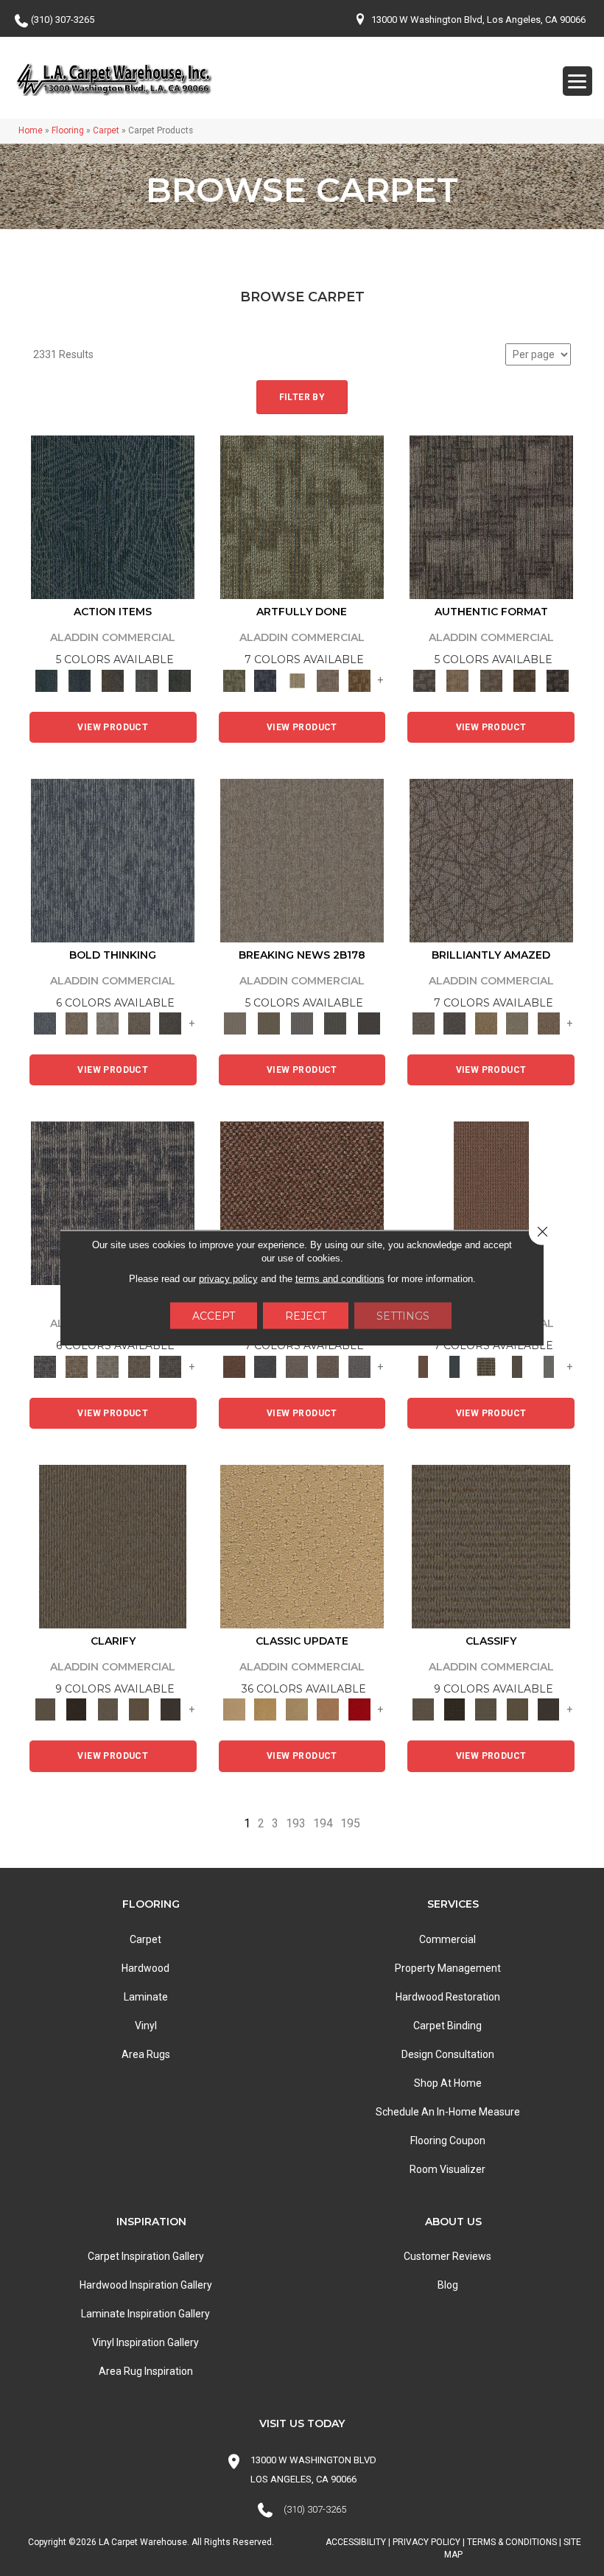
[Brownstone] (113, 680)
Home (31, 130)
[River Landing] (266, 1366)
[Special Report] (268, 1023)
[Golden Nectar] (266, 1709)
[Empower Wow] (517, 1023)
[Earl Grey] (146, 680)
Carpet (106, 130)
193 (296, 1823)
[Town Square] (360, 1366)
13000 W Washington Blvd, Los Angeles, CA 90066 (478, 20)
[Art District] (297, 1366)
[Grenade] (77, 1023)
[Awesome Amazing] (328, 680)
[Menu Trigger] (577, 81)
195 (350, 1823)
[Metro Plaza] (328, 1366)
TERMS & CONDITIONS (512, 2542)
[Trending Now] (302, 860)
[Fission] (140, 1023)
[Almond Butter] (297, 1709)
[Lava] (108, 1023)
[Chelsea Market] (302, 1203)
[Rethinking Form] (524, 680)
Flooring (68, 130)
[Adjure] (171, 1709)
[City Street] (179, 680)
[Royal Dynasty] (360, 1709)
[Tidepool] (113, 517)
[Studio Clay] (328, 1709)
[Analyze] (77, 1709)
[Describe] (108, 1709)
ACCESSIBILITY (356, 2542)
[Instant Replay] (302, 1023)
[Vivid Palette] (360, 680)
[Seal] (171, 1023)
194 (323, 1823)
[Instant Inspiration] (548, 1023)
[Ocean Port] (79, 680)
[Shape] (113, 860)
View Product (113, 727)
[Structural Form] (558, 680)
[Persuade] (140, 1709)
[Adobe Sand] (302, 1546)
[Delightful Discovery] (302, 517)
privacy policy (228, 1279)
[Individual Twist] (491, 680)
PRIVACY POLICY (426, 2542)
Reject (306, 1316)
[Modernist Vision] (297, 680)
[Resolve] (113, 1546)
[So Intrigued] (491, 860)
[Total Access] (369, 1023)
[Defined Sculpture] (458, 680)
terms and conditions (340, 1279)
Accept (214, 1316)
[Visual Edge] (491, 517)
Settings (403, 1316)
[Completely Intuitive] (486, 1023)
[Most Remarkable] (266, 680)
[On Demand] (336, 1023)
